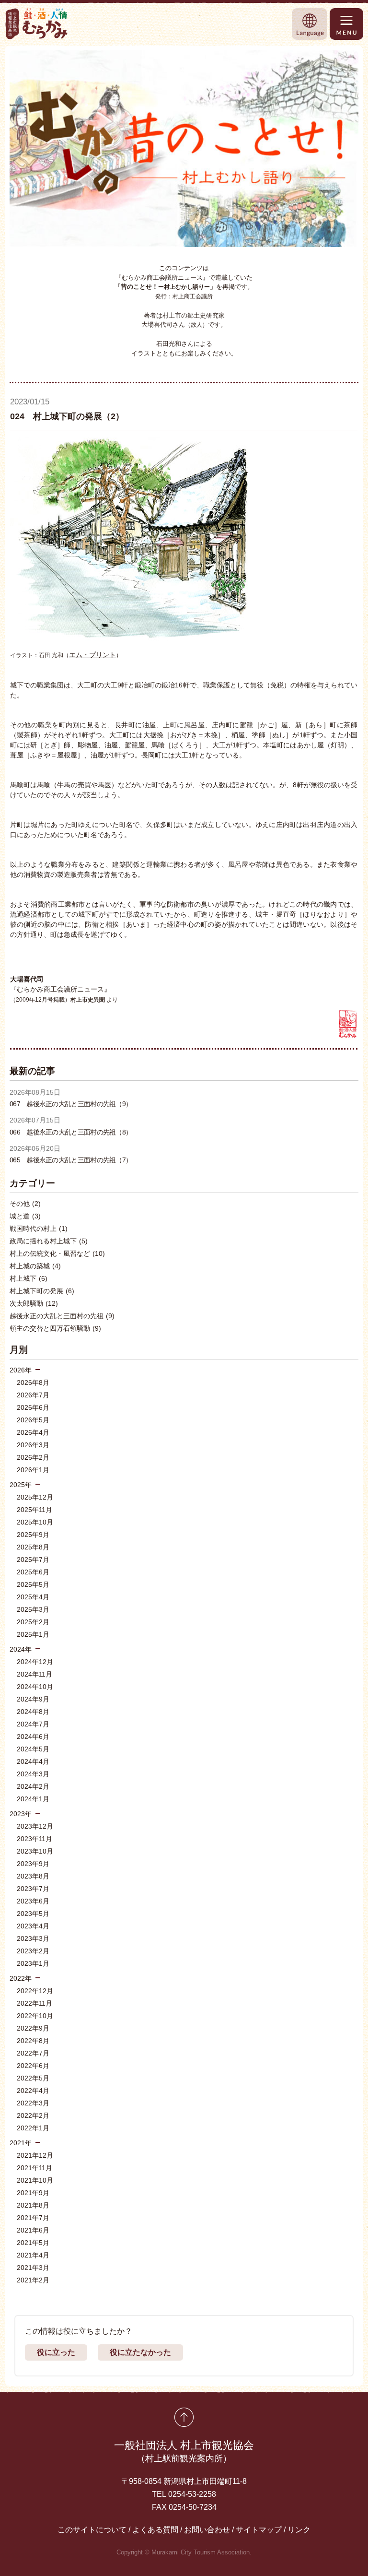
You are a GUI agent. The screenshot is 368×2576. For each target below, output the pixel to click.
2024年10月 (35, 1687)
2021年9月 (33, 2193)
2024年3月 (33, 1774)
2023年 (21, 1814)
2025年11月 (34, 1510)
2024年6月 (33, 1737)
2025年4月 (33, 1597)
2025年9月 (33, 1535)
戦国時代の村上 (39, 1229)
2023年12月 (35, 1826)
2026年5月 (33, 1420)
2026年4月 (33, 1432)
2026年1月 (33, 1470)
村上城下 (29, 1278)
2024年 (21, 1649)
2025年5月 (33, 1584)
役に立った (56, 2352)
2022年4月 (33, 2091)
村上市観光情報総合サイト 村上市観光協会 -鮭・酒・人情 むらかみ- (37, 24)
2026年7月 (33, 1395)
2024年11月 (34, 1674)
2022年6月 (33, 2066)
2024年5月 (33, 1749)
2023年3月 (33, 1938)
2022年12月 (35, 1991)
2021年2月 (33, 2280)
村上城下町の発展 (42, 1291)
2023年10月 (35, 1851)
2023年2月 (33, 1951)
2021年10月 (35, 2180)
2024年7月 (33, 1724)
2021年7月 (33, 2218)
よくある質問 (155, 2530)
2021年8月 (33, 2205)
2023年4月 (33, 1926)
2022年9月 (33, 2028)
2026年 (21, 1370)
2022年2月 (33, 2115)
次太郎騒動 (34, 1303)
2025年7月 (33, 1560)
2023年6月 (33, 1901)
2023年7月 (33, 1889)
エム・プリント (92, 655)
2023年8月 (33, 1876)
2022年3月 (33, 2103)
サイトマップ (259, 2530)
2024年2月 (33, 1786)
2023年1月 (33, 1963)
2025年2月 (33, 1622)
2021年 (21, 2143)
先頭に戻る (184, 2417)
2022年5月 (33, 2078)
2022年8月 (33, 2041)
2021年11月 (34, 2168)
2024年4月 (33, 1761)
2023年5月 (33, 1914)
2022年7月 (33, 2053)
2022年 (21, 1978)
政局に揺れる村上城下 (49, 1241)
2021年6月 (33, 2230)
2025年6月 (33, 1572)
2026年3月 (33, 1445)
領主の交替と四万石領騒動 (55, 1328)
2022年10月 (35, 2016)
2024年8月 (33, 1712)
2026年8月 (33, 1383)
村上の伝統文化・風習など (57, 1253)
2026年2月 (33, 1457)
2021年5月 (33, 2243)
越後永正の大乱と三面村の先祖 (62, 1316)
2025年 (21, 1485)
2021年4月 (33, 2255)
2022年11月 (34, 2003)
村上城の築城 (35, 1266)
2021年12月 (35, 2155)
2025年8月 (33, 1547)
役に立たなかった (140, 2352)
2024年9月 (33, 1699)
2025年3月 (33, 1609)
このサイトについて (92, 2530)
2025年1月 (33, 1634)
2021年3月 (33, 2268)
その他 (25, 1204)
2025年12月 (35, 1497)
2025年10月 (35, 1522)
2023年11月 (34, 1839)
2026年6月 (33, 1407)
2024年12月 (35, 1662)
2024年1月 (33, 1799)
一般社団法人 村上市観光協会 (184, 2451)
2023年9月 (33, 1864)
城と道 (25, 1216)
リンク (299, 2530)
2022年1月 (33, 2128)
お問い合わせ (207, 2530)
